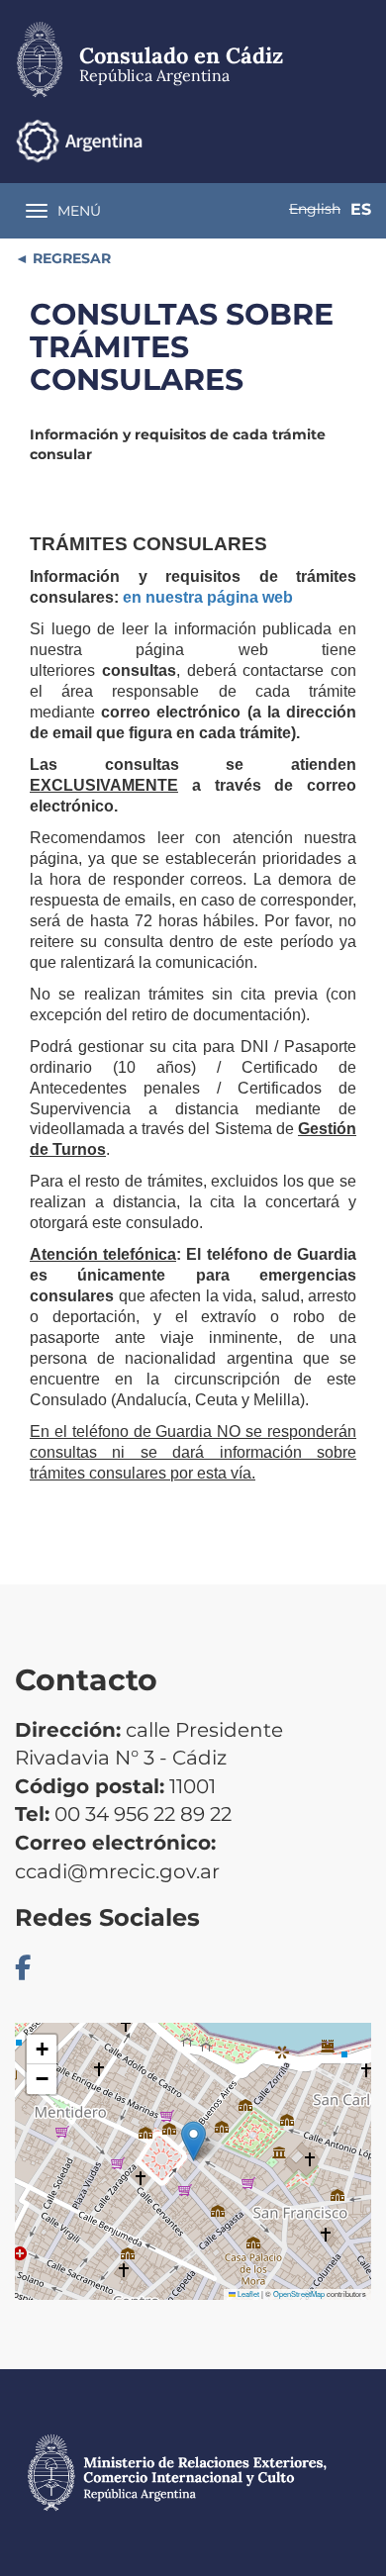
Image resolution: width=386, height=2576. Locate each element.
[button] (193, 2141)
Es (361, 209)
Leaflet (247, 2293)
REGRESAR (70, 258)
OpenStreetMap (299, 2293)
